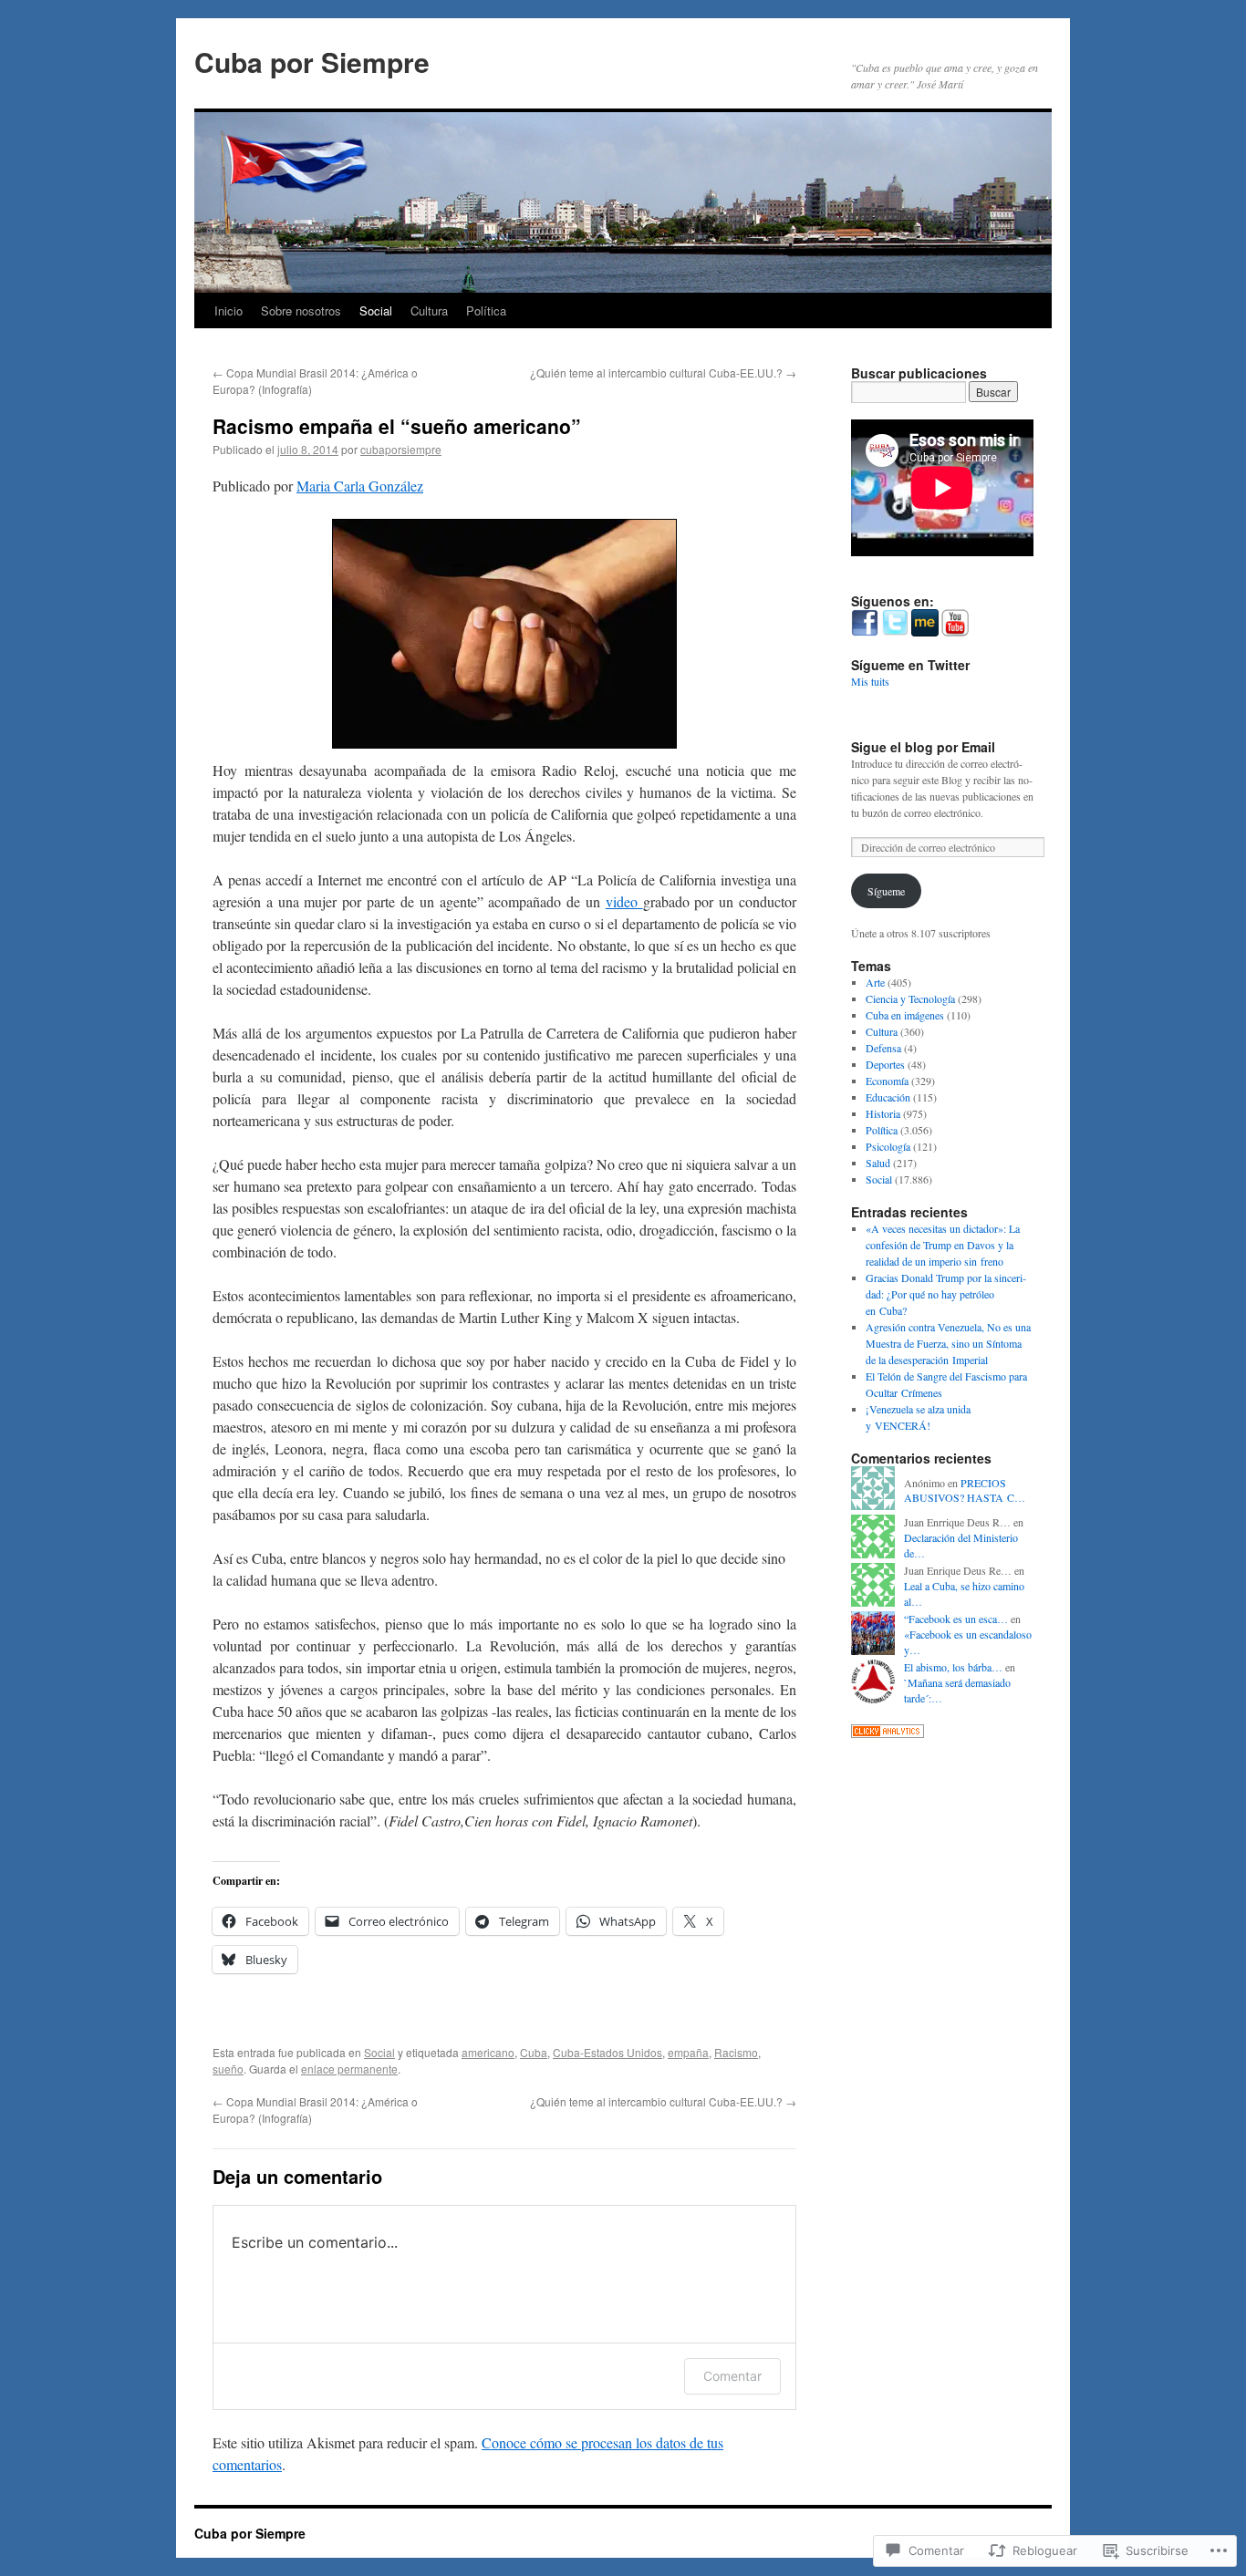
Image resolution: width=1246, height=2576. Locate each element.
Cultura (429, 310)
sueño (228, 2069)
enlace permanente (349, 2069)
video (624, 901)
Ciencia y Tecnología (910, 998)
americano (488, 2052)
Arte (875, 982)
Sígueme (886, 891)
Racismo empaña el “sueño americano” (397, 426)
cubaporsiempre (401, 449)
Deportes (885, 1064)
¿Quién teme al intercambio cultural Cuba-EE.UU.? (663, 372)
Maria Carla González (360, 486)
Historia (883, 1113)
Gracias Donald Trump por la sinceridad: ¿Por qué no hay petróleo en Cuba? (946, 1294)
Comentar (732, 2376)
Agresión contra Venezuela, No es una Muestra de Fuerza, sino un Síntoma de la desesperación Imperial (948, 1343)
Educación (888, 1097)
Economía (887, 1081)
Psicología (888, 1146)
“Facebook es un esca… (956, 1619)
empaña (688, 2052)
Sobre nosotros (301, 310)
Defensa (883, 1048)
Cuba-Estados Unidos (607, 2052)
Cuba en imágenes (905, 1015)
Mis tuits (870, 681)
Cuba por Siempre (312, 62)
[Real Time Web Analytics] (888, 1733)
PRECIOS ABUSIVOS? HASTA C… (965, 1490)
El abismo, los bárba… (953, 1667)
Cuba (534, 2052)
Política (486, 310)
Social (376, 310)
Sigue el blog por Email (923, 747)
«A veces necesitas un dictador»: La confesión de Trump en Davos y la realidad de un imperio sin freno (943, 1245)
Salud (878, 1163)
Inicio (228, 310)
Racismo (736, 2052)
